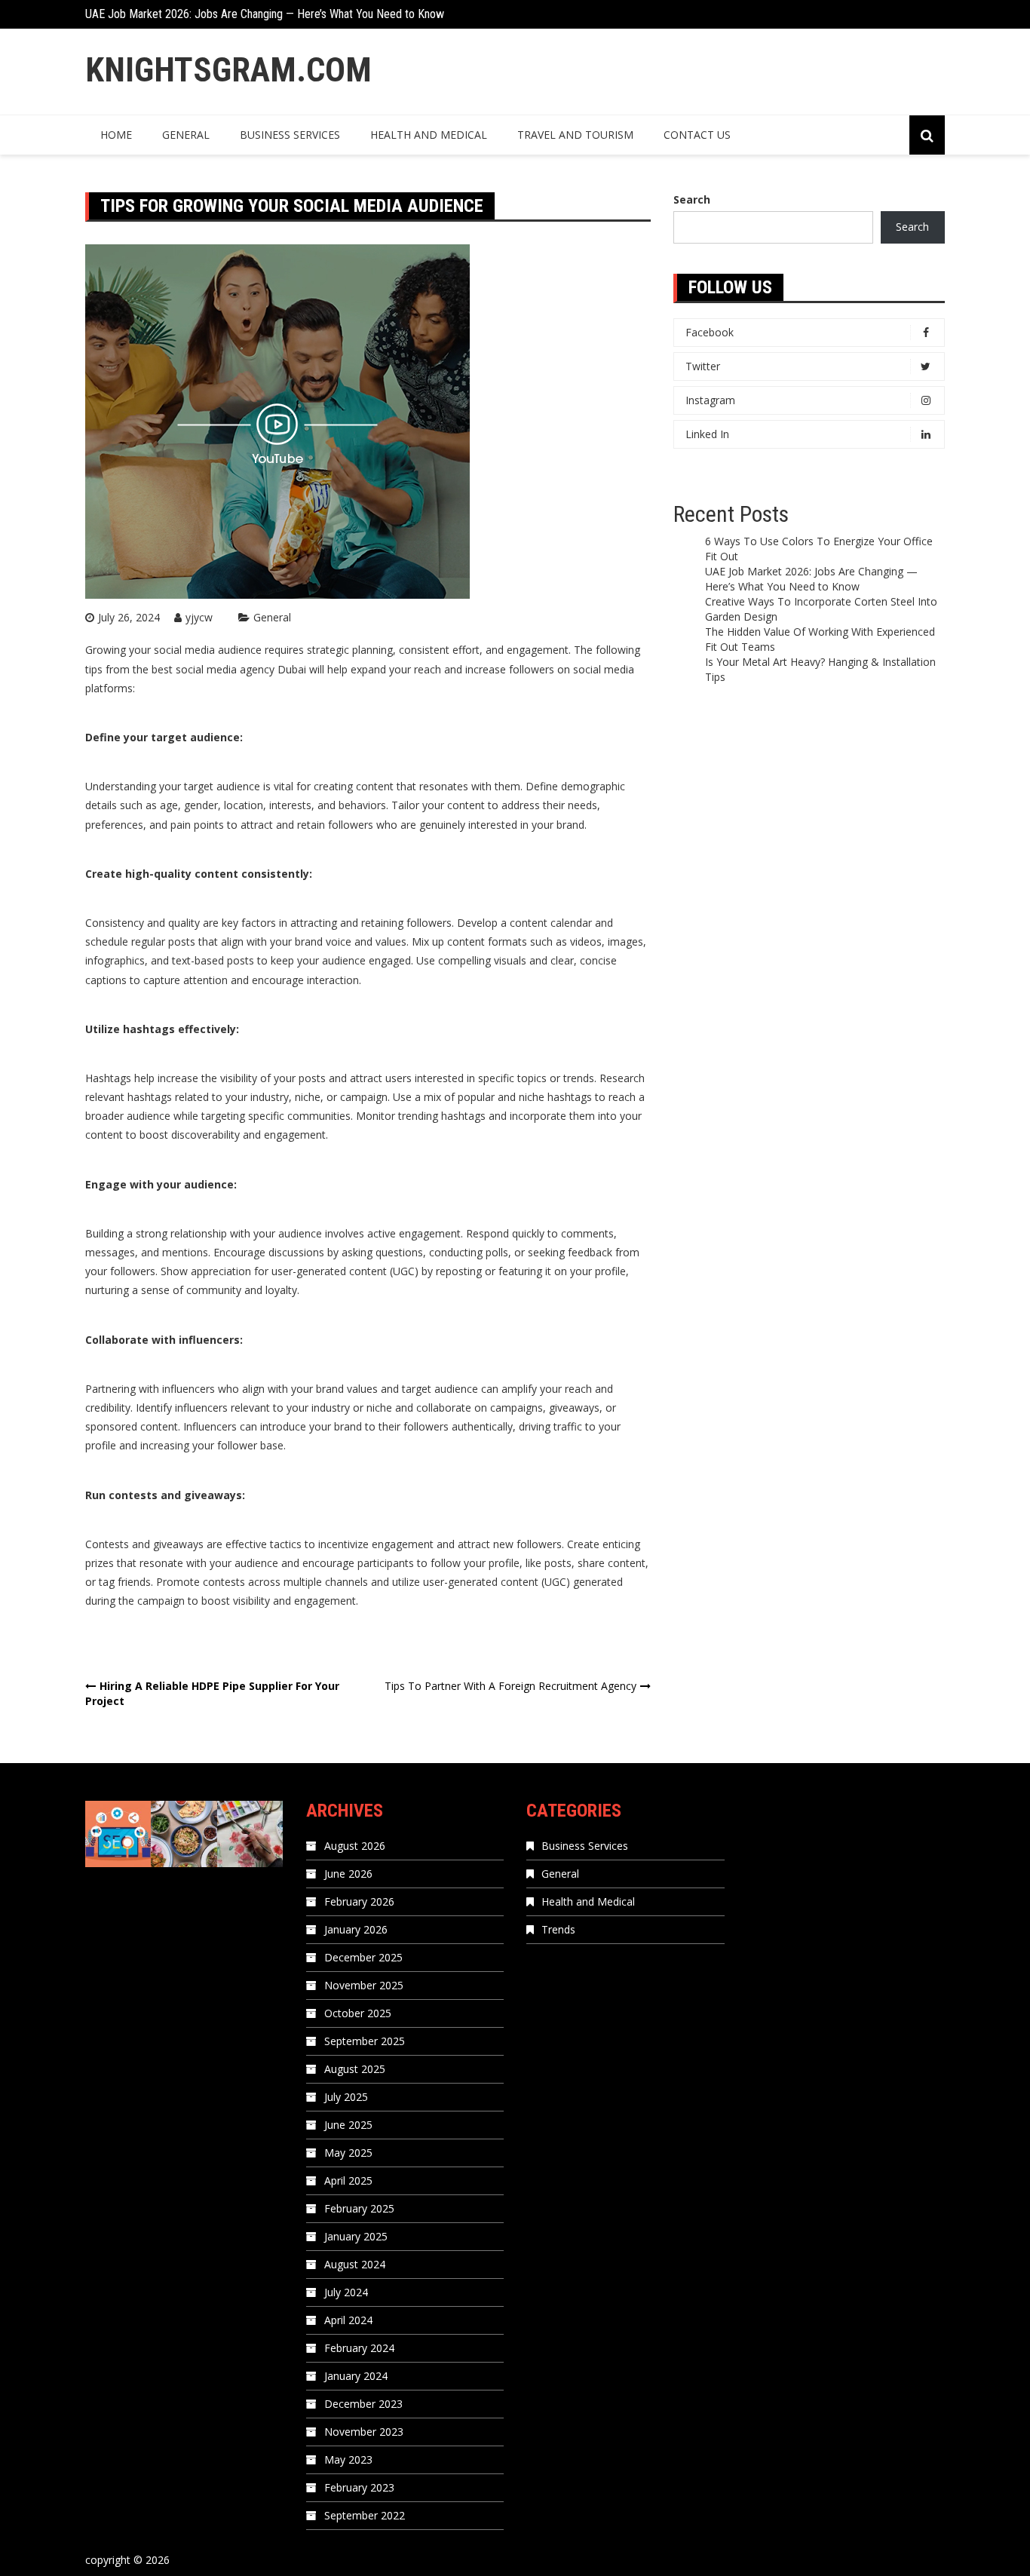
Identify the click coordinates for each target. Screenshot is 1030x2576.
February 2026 (359, 1901)
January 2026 (356, 1929)
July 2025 (346, 2097)
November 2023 (364, 2432)
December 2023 (363, 2404)
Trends (558, 1929)
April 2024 (348, 2320)
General (186, 135)
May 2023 (348, 2459)
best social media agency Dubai (229, 669)
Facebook (710, 332)
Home (116, 135)
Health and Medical (429, 135)
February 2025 (359, 2208)
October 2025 (358, 2013)
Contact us (697, 135)
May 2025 (348, 2153)
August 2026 (355, 1846)
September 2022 (365, 2515)
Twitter (703, 366)
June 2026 (348, 1874)
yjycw (199, 617)
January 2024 (356, 2376)
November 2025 (364, 1985)
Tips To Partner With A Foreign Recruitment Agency (510, 1686)
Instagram (710, 400)
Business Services (290, 135)
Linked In (707, 434)
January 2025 (356, 2236)
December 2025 (363, 1957)
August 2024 (355, 2264)
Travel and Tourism (575, 135)
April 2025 (348, 2180)
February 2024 (359, 2348)
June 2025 (348, 2125)
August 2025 (355, 2069)
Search (692, 199)
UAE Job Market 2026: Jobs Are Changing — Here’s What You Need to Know (265, 14)
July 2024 (346, 2292)
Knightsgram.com (228, 70)
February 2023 (359, 2487)
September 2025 (365, 2041)
